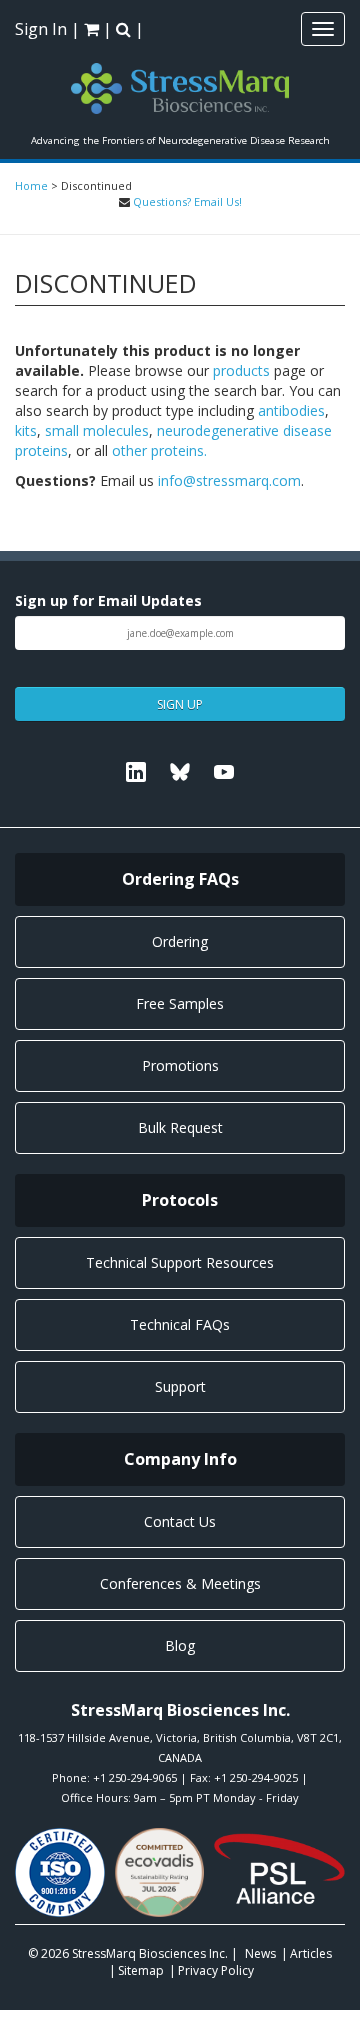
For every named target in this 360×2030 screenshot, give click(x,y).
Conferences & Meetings (180, 1583)
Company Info (180, 1459)
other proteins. (159, 450)
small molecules (97, 430)
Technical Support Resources (180, 1262)
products (241, 370)
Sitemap (141, 1970)
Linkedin (136, 772)
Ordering (180, 941)
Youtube (224, 772)
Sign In (41, 29)
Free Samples (180, 1003)
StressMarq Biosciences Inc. (151, 1953)
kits (26, 430)
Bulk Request (180, 1127)
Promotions (180, 1065)
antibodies (291, 410)
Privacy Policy (216, 1970)
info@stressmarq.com (229, 480)
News (260, 1953)
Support (180, 1386)
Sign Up (180, 704)
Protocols (180, 1200)
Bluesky (180, 772)
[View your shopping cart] (93, 29)
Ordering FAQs (180, 879)
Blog (180, 1645)
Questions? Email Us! (187, 201)
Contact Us (180, 1521)
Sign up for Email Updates (108, 600)
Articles (311, 1953)
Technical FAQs (180, 1324)
